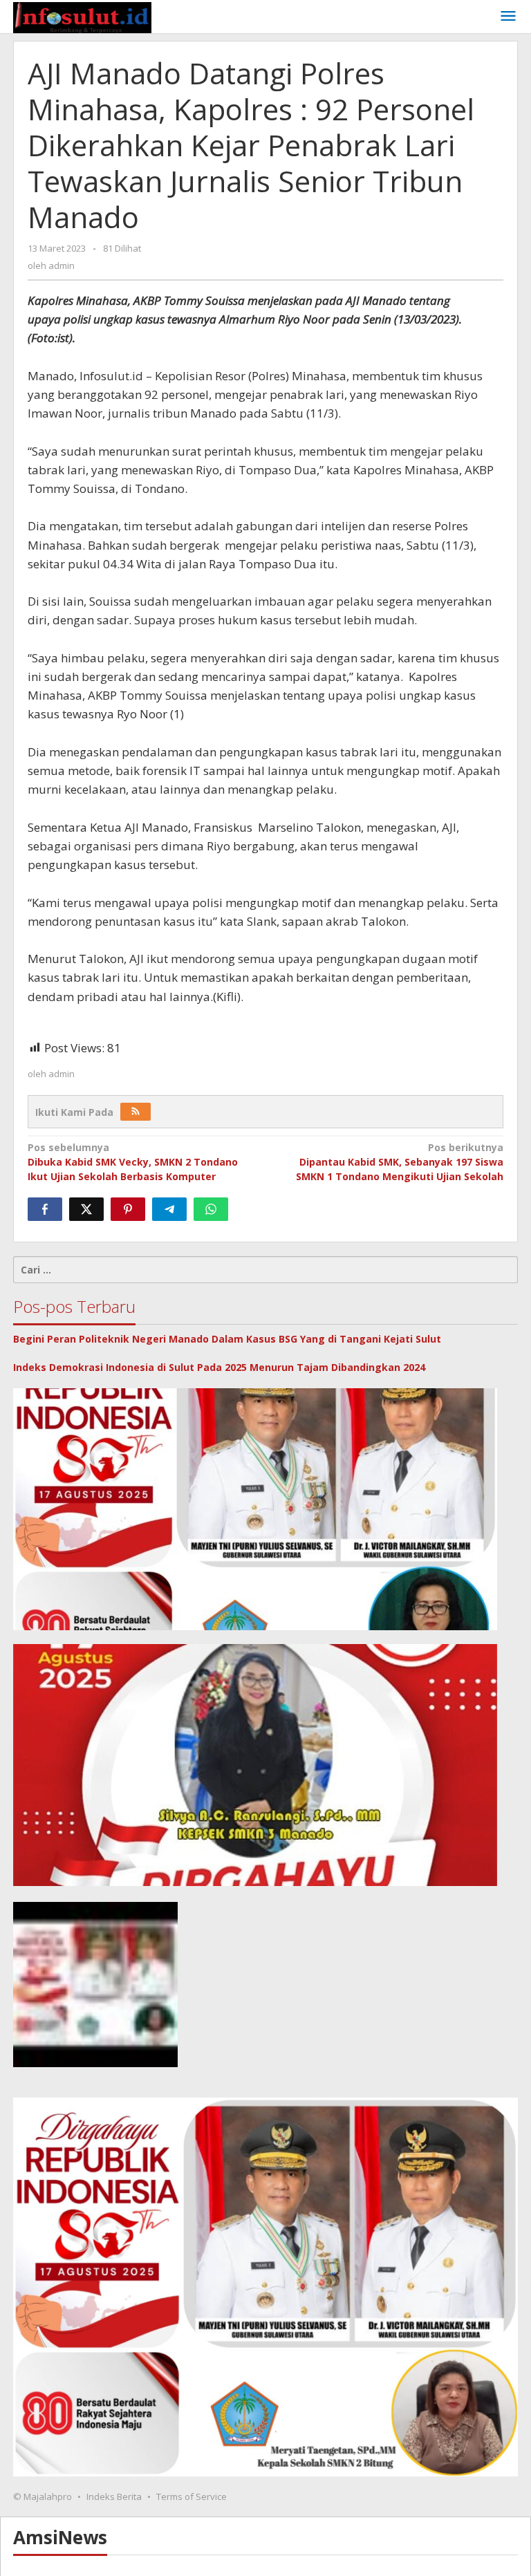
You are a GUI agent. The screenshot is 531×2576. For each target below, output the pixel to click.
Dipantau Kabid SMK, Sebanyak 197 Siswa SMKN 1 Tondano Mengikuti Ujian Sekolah (400, 1162)
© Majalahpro (43, 2496)
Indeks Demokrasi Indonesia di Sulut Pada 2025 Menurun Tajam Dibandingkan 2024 (219, 1367)
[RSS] (136, 1112)
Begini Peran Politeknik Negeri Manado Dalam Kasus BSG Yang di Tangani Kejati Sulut (227, 1339)
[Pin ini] (128, 1209)
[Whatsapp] (211, 1209)
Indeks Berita (114, 2496)
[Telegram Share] (169, 1209)
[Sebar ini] (45, 1209)
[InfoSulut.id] (82, 16)
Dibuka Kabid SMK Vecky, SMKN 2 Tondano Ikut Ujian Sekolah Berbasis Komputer (133, 1162)
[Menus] (508, 17)
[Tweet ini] (86, 1209)
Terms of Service (192, 2496)
